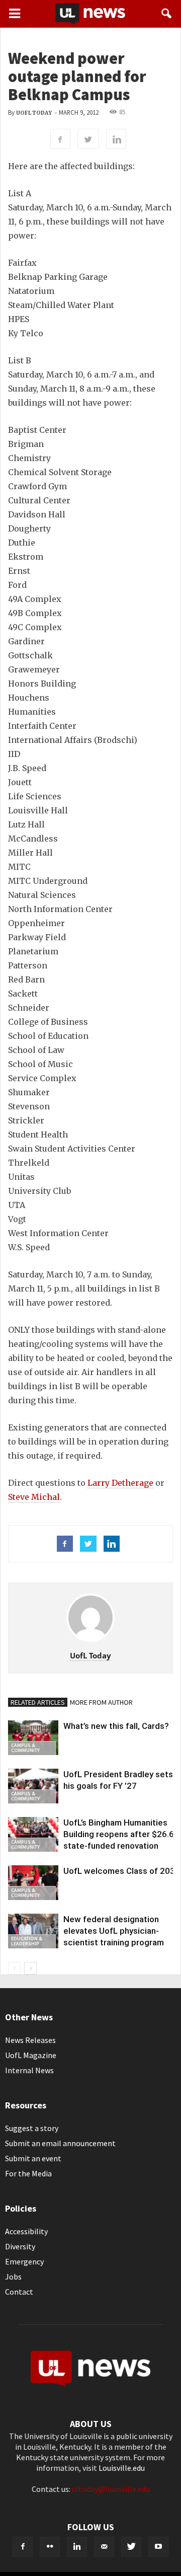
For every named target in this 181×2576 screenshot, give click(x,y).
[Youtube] (158, 2547)
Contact (19, 2292)
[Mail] (104, 2547)
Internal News (29, 2070)
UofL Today (34, 113)
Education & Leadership (27, 1941)
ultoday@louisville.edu (111, 2489)
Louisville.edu (122, 2468)
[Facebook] (23, 2547)
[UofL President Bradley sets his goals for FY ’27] (33, 1786)
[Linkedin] (77, 2547)
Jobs (13, 2277)
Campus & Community (25, 1748)
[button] (167, 14)
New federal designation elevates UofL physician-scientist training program (114, 1931)
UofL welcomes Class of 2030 (122, 1871)
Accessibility (26, 2231)
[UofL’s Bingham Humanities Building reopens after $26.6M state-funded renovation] (33, 1834)
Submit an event (33, 2158)
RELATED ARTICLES (38, 1702)
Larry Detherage (120, 1483)
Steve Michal (34, 1497)
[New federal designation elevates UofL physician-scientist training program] (33, 1931)
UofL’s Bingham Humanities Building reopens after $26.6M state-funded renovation (122, 1834)
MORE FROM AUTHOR (101, 1702)
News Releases (30, 2040)
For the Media (28, 2173)
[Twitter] (131, 2547)
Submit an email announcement (60, 2143)
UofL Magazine (31, 2055)
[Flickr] (50, 2547)
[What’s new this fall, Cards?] (33, 1738)
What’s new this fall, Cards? (116, 1726)
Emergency (24, 2261)
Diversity (20, 2246)
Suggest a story (32, 2128)
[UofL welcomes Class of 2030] (33, 1883)
